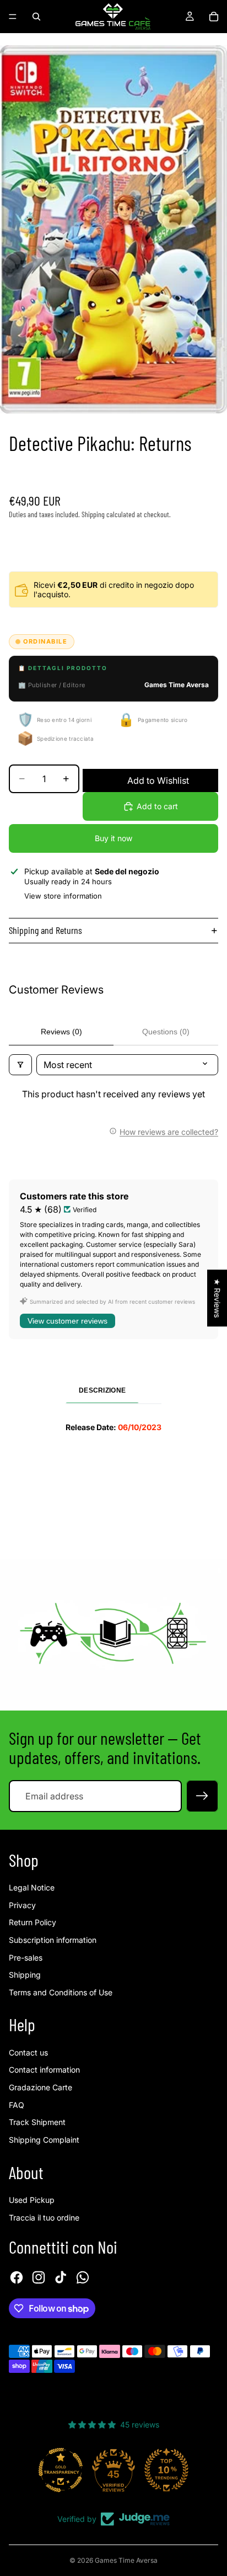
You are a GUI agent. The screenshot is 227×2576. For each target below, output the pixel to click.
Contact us (28, 2052)
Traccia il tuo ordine (44, 2218)
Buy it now (113, 838)
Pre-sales (26, 1958)
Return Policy (33, 1922)
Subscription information (53, 1940)
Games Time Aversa (126, 2560)
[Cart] (214, 17)
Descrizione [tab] (102, 1390)
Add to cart (157, 806)
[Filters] (20, 1065)
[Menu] (13, 17)
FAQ (17, 2105)
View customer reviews (67, 1321)
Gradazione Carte (40, 2087)
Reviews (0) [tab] (61, 1032)
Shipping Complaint (44, 2140)
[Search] (36, 17)
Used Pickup (32, 2200)
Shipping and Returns (45, 930)
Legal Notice (32, 1887)
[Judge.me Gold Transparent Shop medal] (61, 2470)
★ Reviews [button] (217, 1298)
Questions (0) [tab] (166, 1032)
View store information (63, 896)
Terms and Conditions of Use (61, 1992)
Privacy (22, 1905)
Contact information (44, 2070)
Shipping (25, 1975)
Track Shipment (37, 2122)
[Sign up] (202, 1796)
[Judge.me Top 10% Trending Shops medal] (166, 2470)
